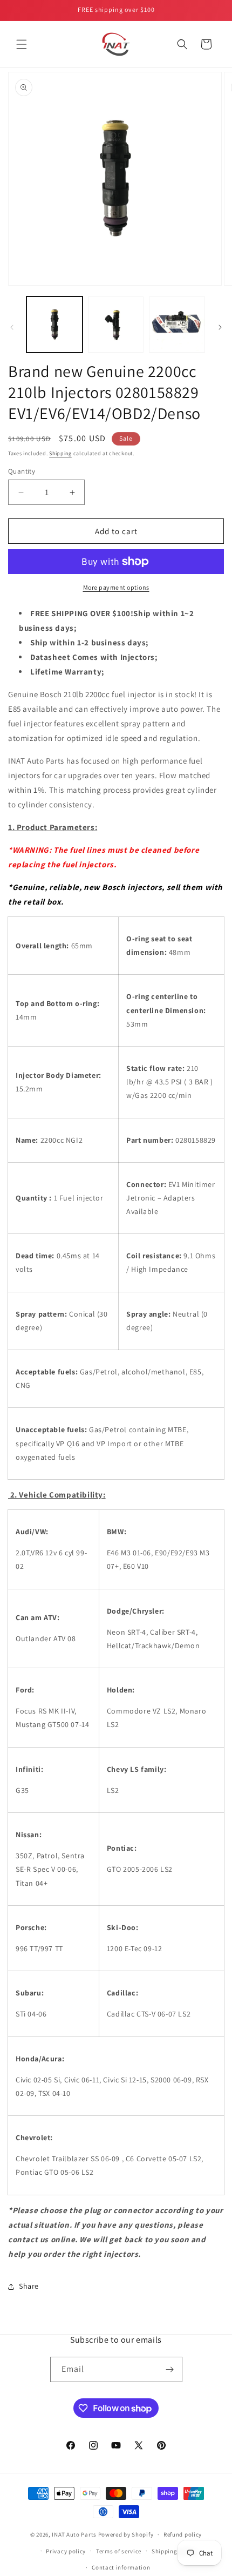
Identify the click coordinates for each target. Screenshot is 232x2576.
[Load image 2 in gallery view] (116, 325)
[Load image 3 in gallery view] (177, 325)
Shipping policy (174, 2551)
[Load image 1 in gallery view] (54, 325)
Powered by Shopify (126, 2534)
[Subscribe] (170, 2369)
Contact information (121, 2567)
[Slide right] (220, 327)
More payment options (116, 587)
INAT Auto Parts (74, 2534)
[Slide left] (12, 327)
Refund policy (183, 2534)
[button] (22, 44)
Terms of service (119, 2551)
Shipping (60, 453)
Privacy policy (66, 2551)
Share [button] (29, 2286)
